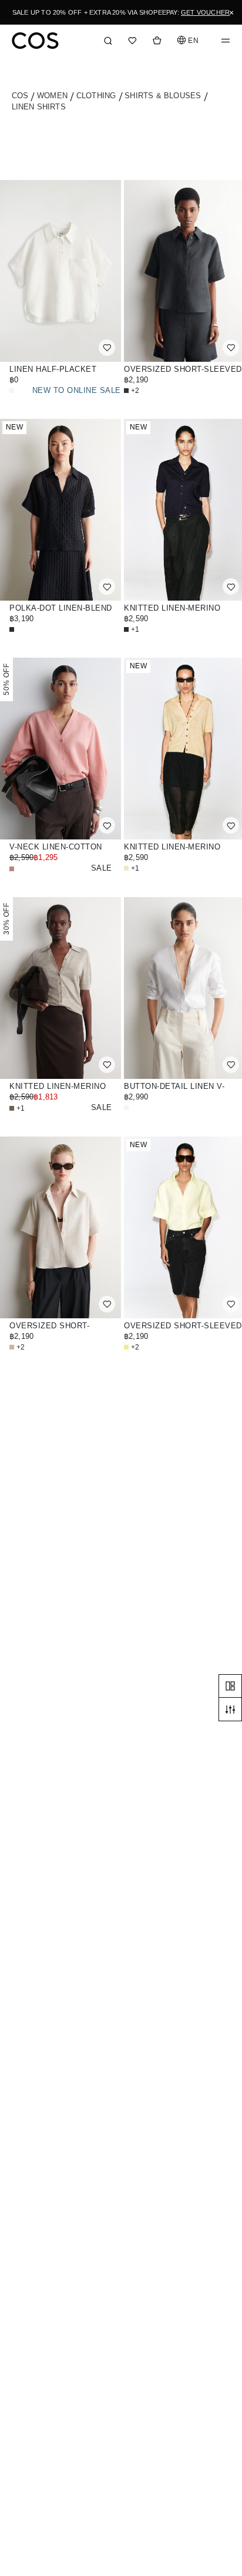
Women (53, 96)
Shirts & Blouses (164, 96)
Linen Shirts (39, 107)
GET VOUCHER (205, 12)
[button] (189, 40)
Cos (21, 96)
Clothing (98, 96)
